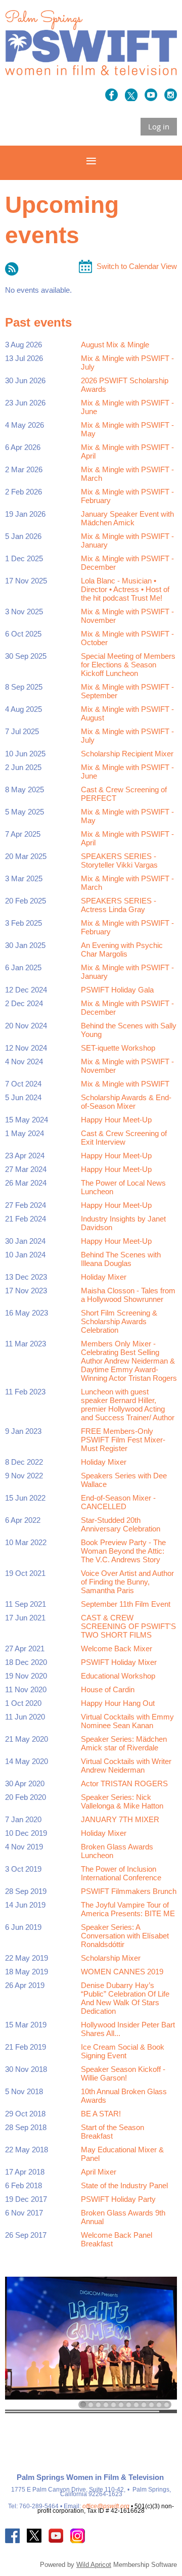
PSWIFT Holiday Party (118, 2199)
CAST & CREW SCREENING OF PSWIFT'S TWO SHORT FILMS (128, 1626)
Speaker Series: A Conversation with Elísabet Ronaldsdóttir (125, 1936)
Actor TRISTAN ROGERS (124, 1783)
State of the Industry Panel (124, 2185)
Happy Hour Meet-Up (116, 1120)
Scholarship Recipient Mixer (127, 754)
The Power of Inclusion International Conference (121, 1873)
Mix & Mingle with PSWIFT (125, 1084)
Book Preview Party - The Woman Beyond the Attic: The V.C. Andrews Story (123, 1551)
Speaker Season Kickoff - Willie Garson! (123, 2073)
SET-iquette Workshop (118, 1048)
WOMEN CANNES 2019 (122, 1972)
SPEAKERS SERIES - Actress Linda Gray (119, 905)
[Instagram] (171, 95)
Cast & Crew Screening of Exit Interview (124, 1138)
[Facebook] (111, 95)
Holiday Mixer (104, 1277)
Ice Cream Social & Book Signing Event (123, 2051)
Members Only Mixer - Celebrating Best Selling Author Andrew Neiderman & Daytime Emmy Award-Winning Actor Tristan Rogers (129, 1361)
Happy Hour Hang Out (118, 1703)
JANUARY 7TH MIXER (120, 1819)
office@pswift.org (106, 2506)
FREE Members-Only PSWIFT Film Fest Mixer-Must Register (123, 1440)
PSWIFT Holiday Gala (117, 990)
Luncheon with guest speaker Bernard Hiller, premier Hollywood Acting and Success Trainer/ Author (128, 1405)
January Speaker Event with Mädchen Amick (127, 518)
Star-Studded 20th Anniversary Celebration (121, 1524)
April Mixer (99, 2172)
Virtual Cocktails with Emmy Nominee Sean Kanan (127, 1721)
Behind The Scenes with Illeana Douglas (121, 1259)
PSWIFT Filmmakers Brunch (129, 1891)
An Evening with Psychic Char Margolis (122, 950)
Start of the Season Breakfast (112, 2132)
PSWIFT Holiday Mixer (119, 1662)
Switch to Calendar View (137, 266)
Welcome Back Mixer (117, 1648)
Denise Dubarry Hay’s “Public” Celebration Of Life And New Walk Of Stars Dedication (125, 1998)
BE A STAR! (101, 2114)
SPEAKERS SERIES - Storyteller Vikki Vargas (119, 861)
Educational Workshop (118, 1676)
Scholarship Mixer (111, 1958)
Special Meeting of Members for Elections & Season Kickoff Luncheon (128, 665)
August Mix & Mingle (115, 345)
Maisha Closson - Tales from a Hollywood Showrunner (128, 1295)
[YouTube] (151, 95)
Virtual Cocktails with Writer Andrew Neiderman (126, 1766)
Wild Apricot (94, 2565)
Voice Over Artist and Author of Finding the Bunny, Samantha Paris (127, 1582)
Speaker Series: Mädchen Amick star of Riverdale (124, 1743)
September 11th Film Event (126, 1604)
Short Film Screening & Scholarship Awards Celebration (119, 1321)
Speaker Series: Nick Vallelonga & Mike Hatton (122, 1801)
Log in (159, 126)
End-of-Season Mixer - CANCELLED (118, 1502)
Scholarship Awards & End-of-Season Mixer (126, 1102)
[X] (131, 95)
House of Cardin (108, 1689)
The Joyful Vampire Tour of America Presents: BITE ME (128, 1909)
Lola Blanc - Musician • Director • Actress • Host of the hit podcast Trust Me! (125, 589)
